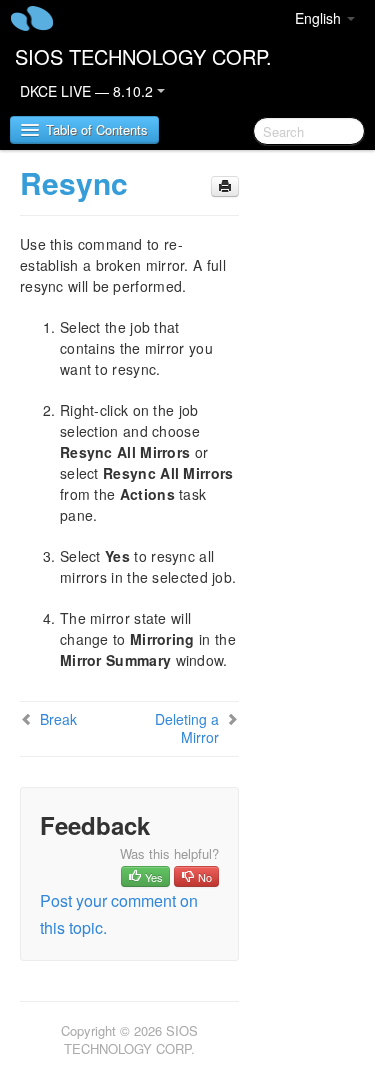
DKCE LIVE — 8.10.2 (88, 91)
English (320, 18)
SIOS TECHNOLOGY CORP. (143, 56)
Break (58, 719)
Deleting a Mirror (187, 728)
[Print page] (225, 186)
